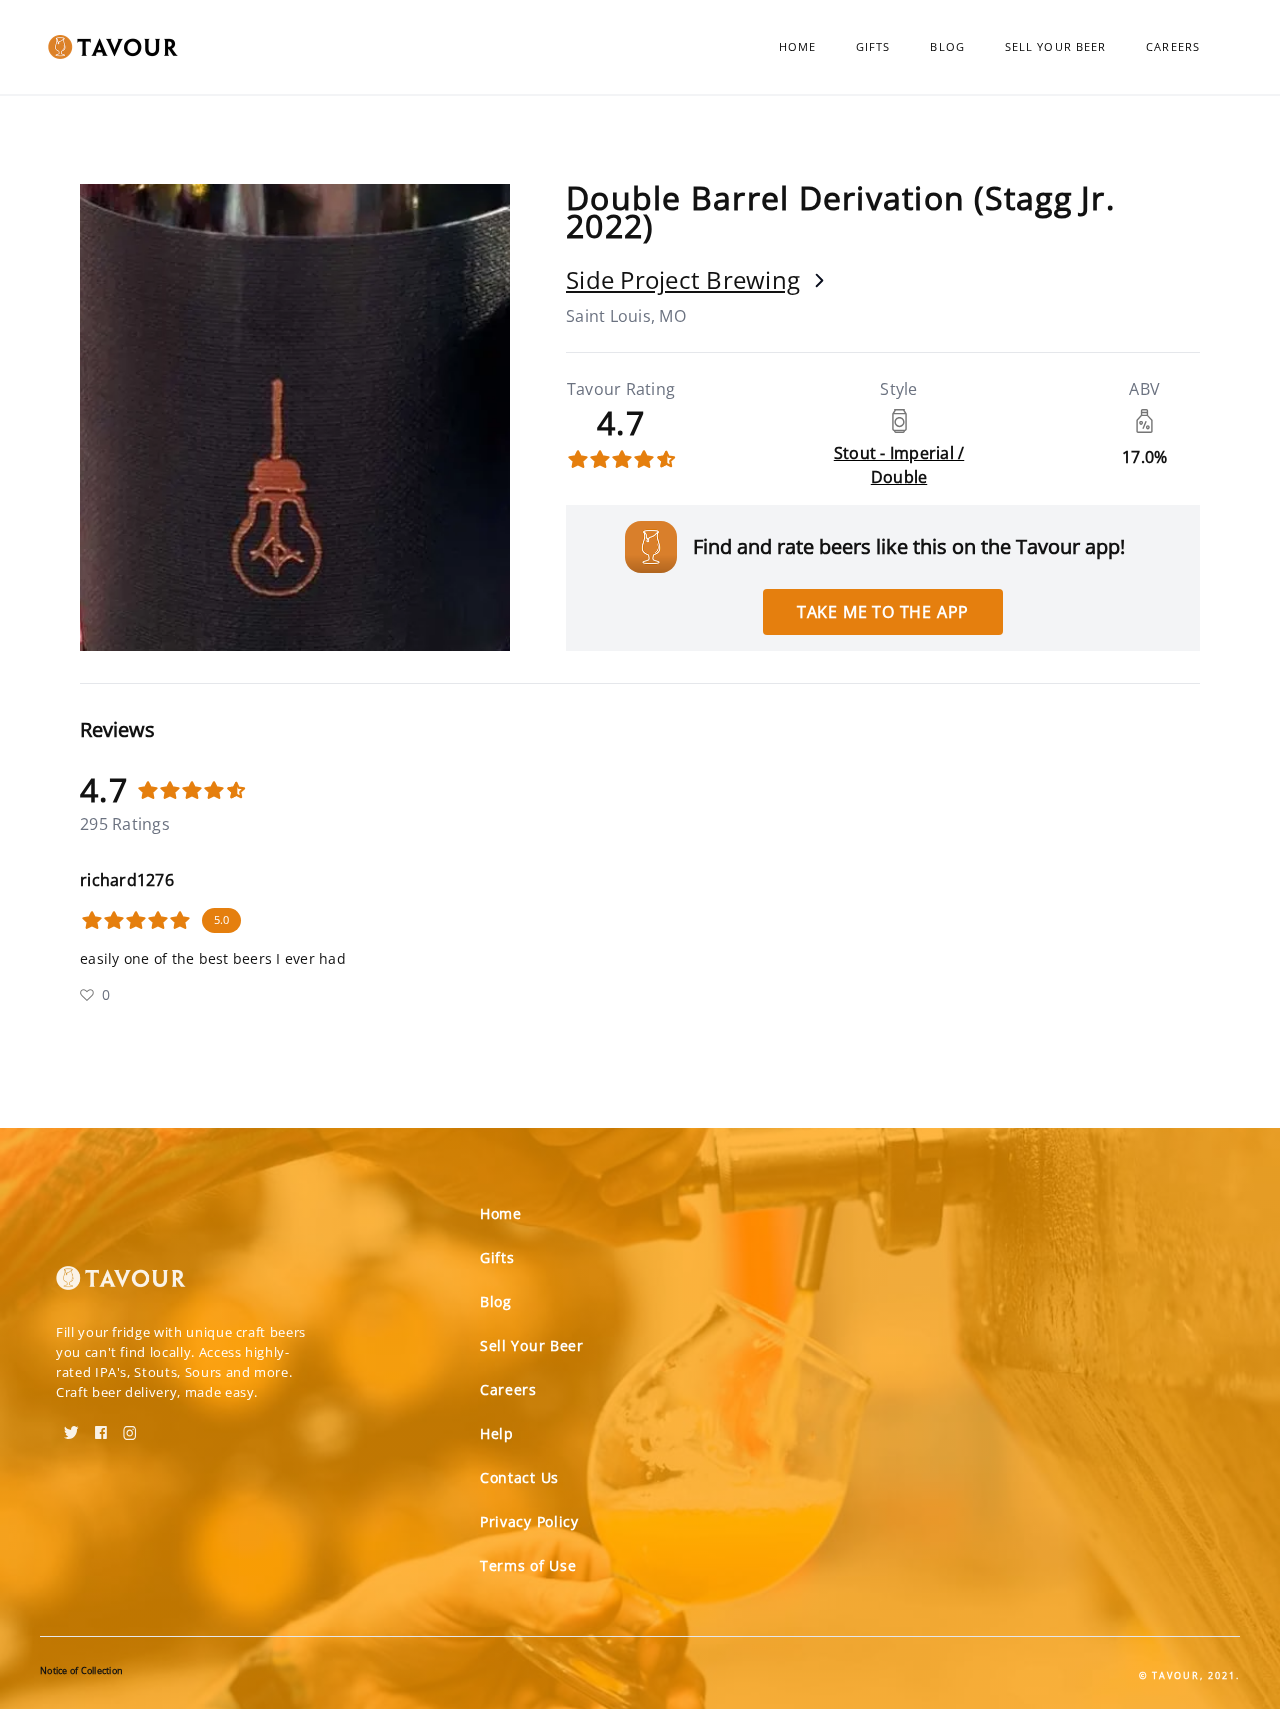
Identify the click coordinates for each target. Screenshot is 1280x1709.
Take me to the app (883, 612)
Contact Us (519, 1477)
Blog (947, 46)
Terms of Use (528, 1565)
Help (497, 1433)
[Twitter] (71, 1426)
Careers (1173, 46)
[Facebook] (101, 1426)
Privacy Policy (529, 1521)
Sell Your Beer (1055, 46)
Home (797, 46)
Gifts (873, 46)
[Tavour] (121, 1286)
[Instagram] (130, 1426)
